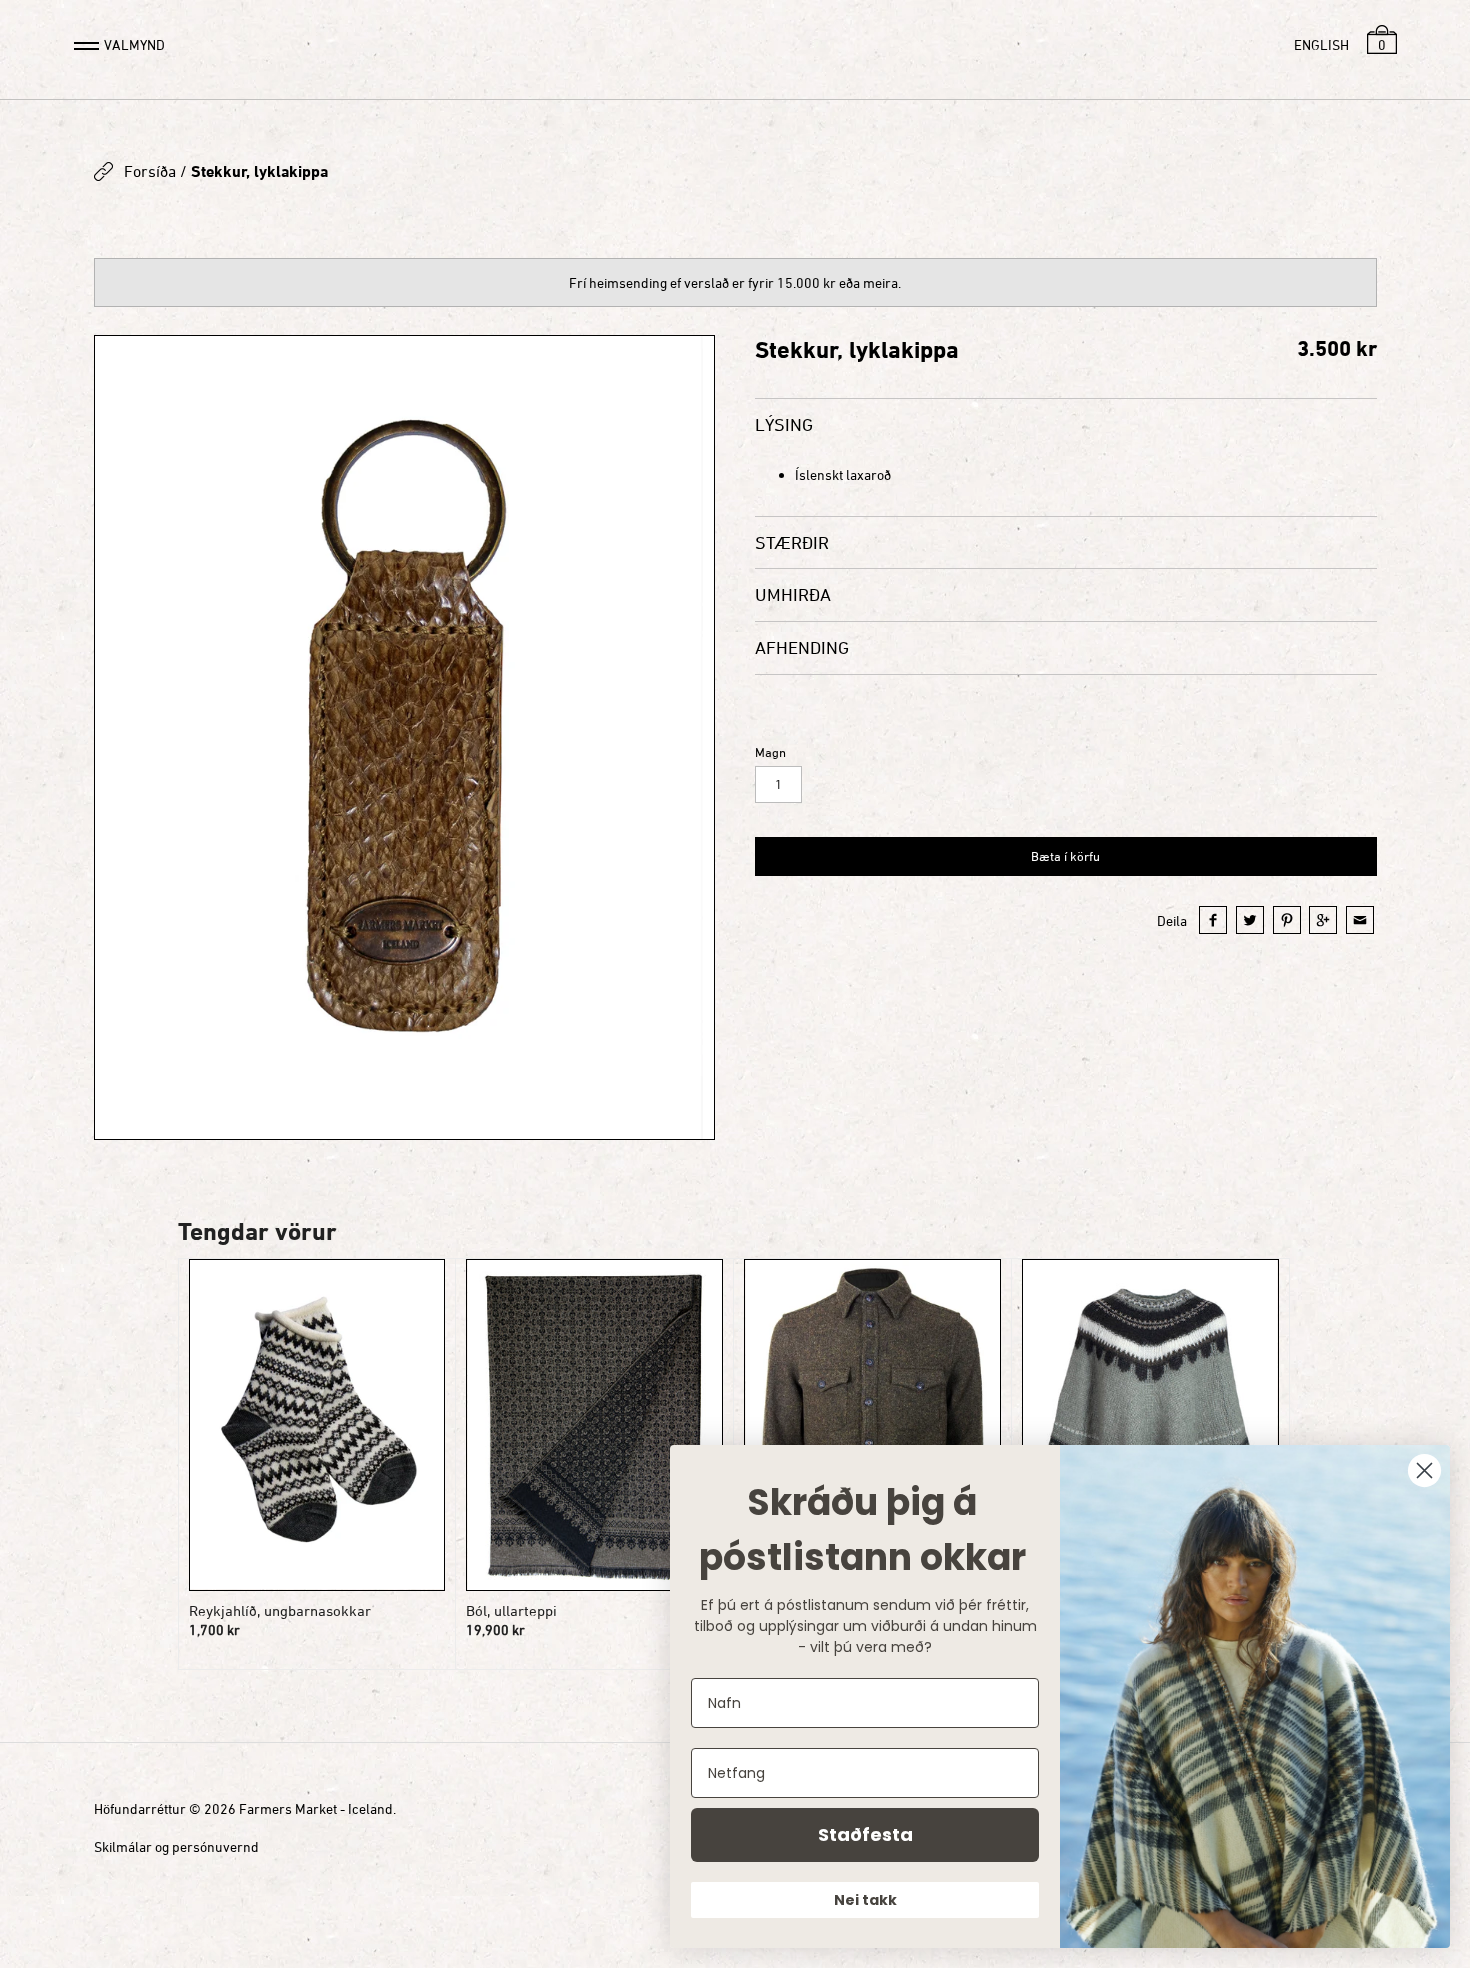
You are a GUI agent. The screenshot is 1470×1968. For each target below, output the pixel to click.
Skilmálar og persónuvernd (176, 1846)
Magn (770, 752)
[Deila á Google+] (1323, 920)
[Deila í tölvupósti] (1360, 920)
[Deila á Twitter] (1250, 920)
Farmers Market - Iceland (316, 1808)
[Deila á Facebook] (1213, 920)
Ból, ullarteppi (511, 1610)
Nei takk (865, 1900)
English (1321, 44)
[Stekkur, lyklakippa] (405, 737)
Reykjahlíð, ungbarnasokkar (280, 1610)
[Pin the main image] (1287, 920)
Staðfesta (865, 1834)
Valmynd (134, 44)
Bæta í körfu (1065, 856)
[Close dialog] (1424, 1470)
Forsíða (150, 171)
